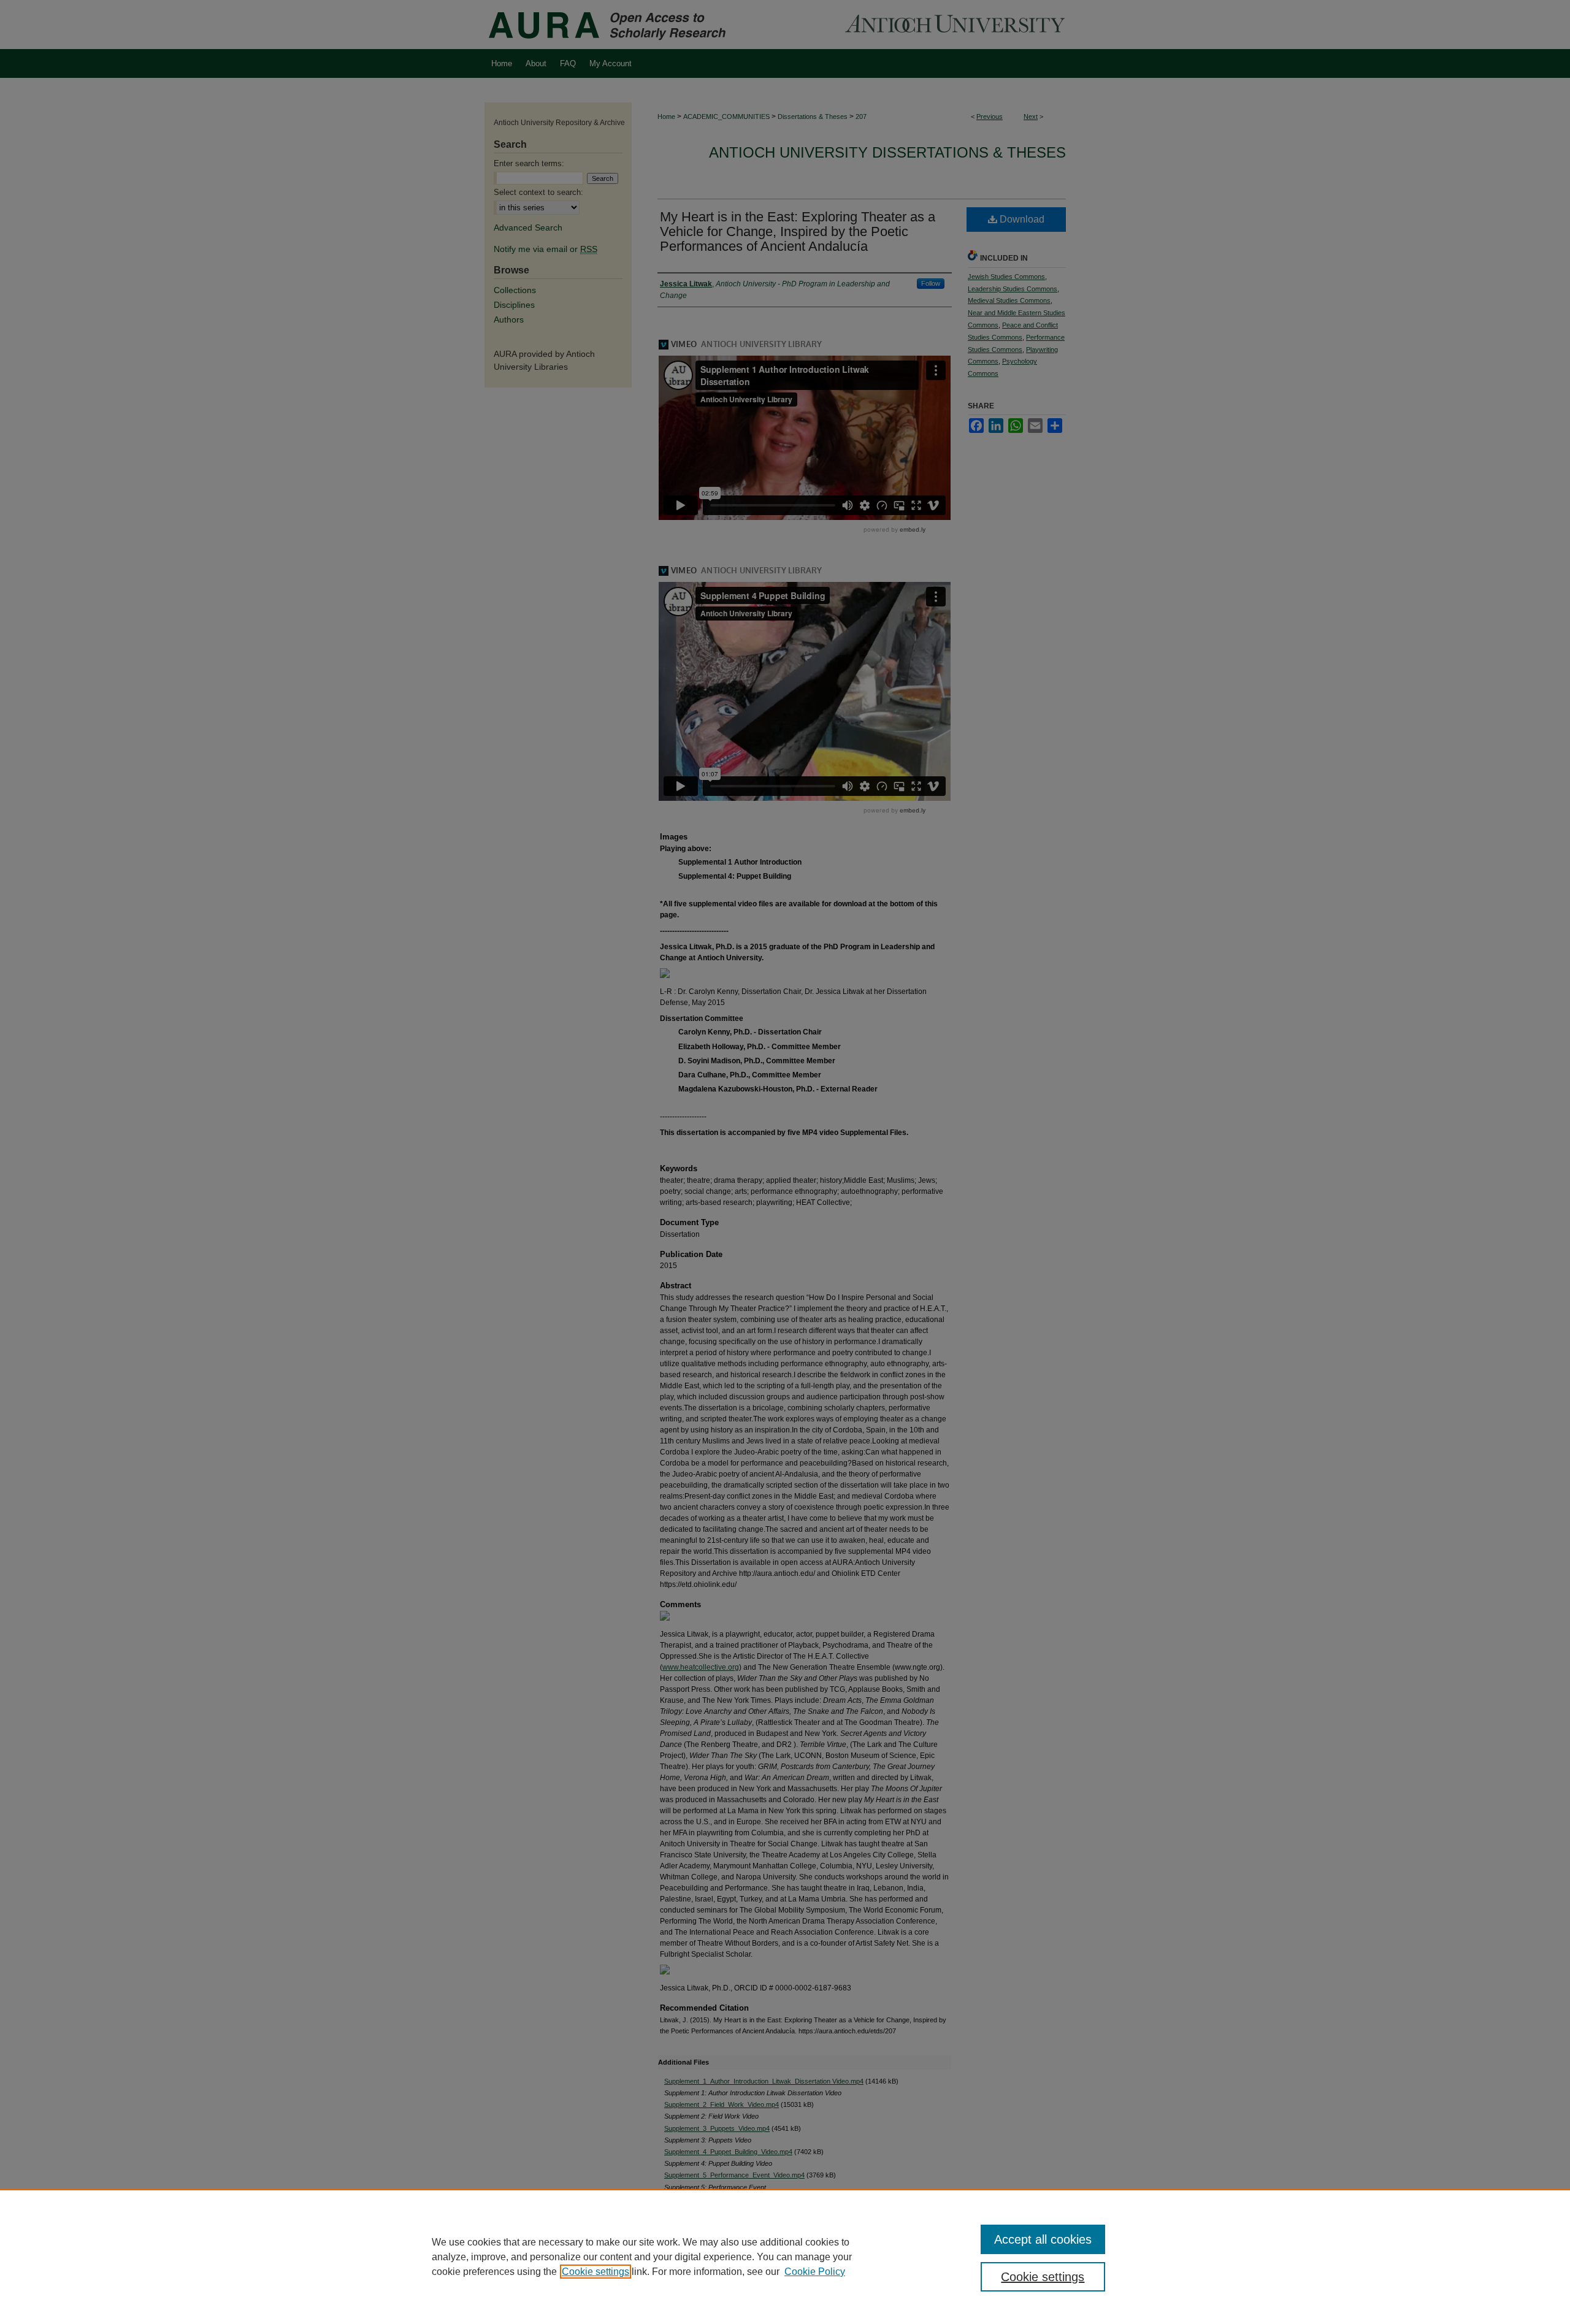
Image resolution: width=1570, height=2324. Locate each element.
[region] (785, 2257)
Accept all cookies (1043, 2239)
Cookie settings (595, 2272)
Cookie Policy (815, 2272)
